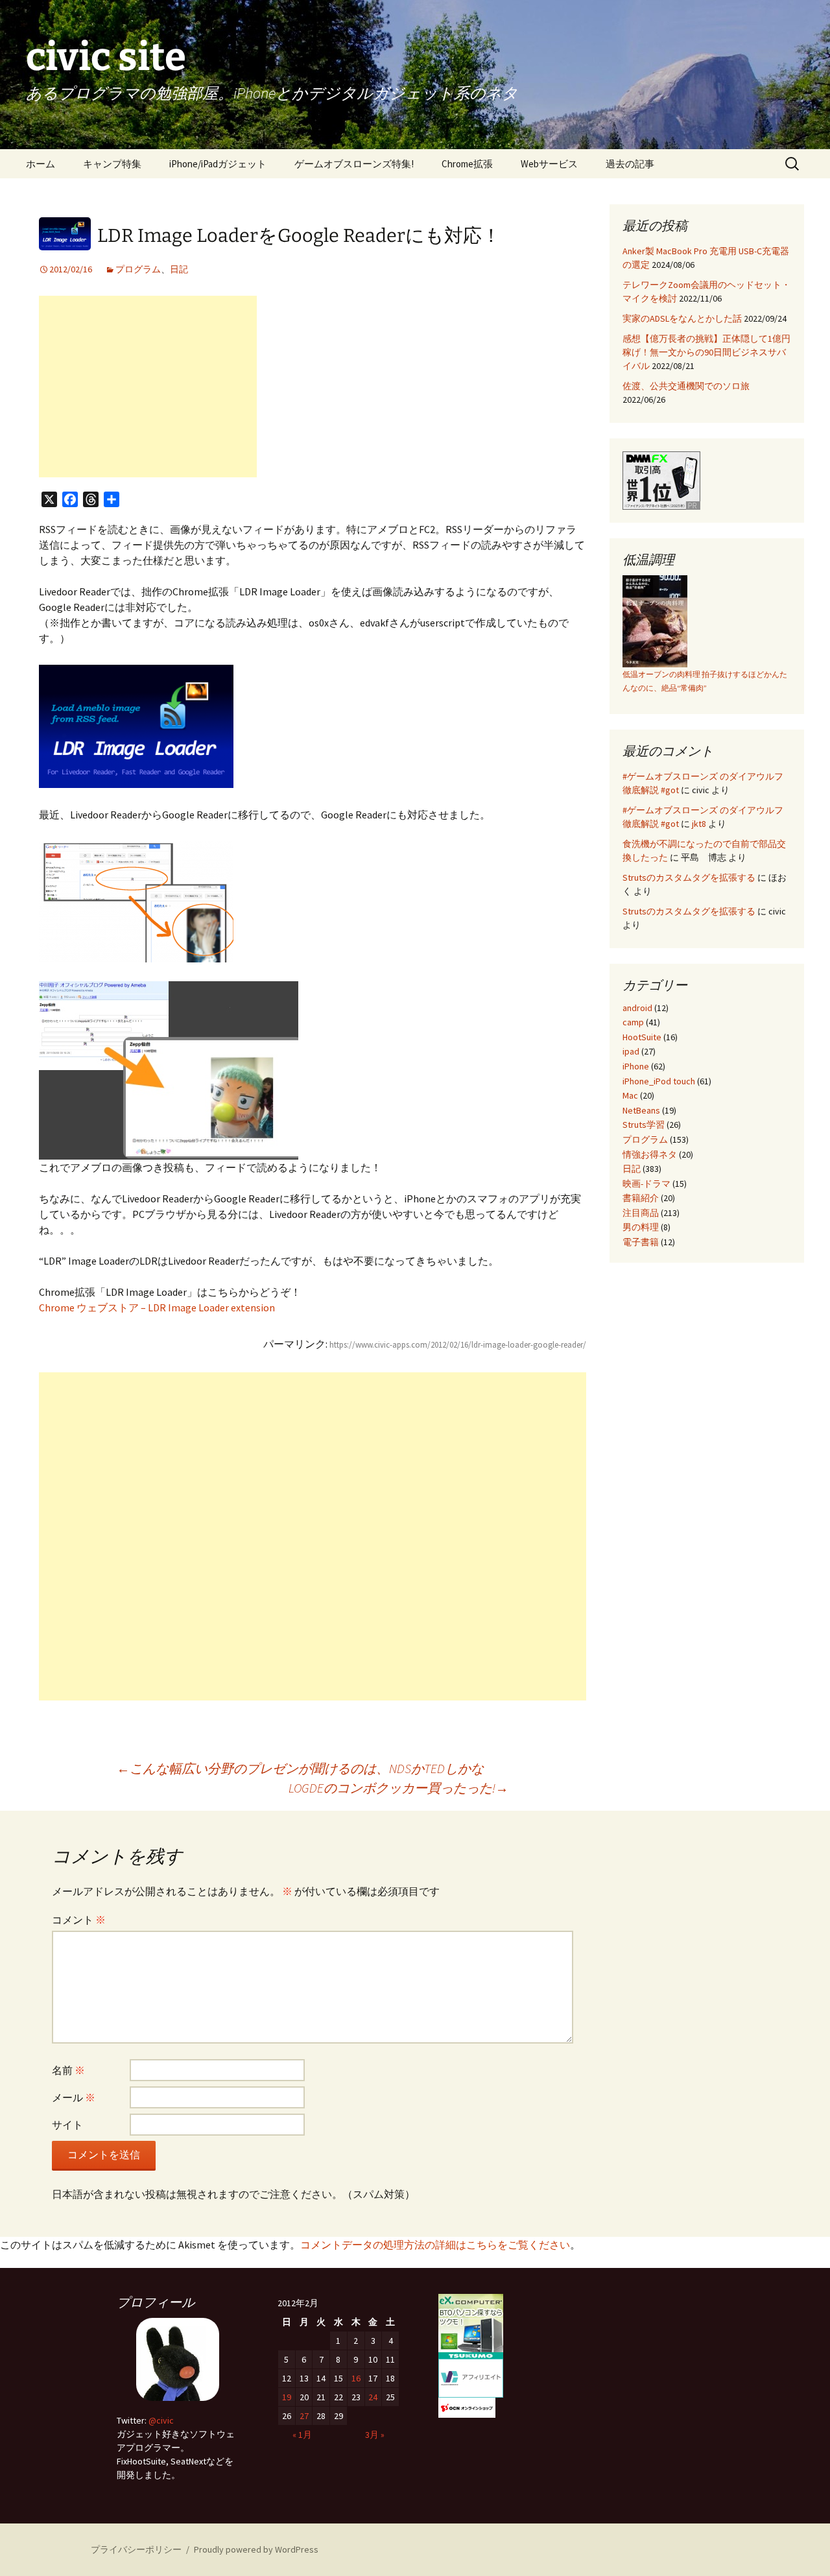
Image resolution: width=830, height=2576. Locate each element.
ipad (631, 1051)
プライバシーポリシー (136, 2549)
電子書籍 (641, 1242)
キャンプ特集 (112, 164)
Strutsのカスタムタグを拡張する (689, 877)
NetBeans (641, 1110)
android (637, 1008)
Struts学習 (644, 1125)
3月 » (375, 2435)
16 (356, 2378)
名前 (68, 2070)
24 (373, 2397)
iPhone (636, 1066)
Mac (630, 1095)
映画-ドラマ (646, 1184)
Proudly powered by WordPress (256, 2549)
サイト (67, 2125)
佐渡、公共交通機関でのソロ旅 (686, 386)
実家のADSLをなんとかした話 (682, 318)
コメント (79, 1920)
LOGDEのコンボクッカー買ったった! (398, 1788)
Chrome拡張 (467, 164)
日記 (179, 269)
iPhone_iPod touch (659, 1081)
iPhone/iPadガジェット (218, 164)
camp (633, 1022)
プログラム (138, 269)
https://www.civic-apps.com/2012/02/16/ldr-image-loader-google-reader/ (458, 1345)
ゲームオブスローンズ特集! (354, 164)
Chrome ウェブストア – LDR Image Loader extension (157, 1307)
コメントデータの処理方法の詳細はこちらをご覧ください (435, 2245)
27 (304, 2416)
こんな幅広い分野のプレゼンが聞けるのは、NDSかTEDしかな (300, 1768)
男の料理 (641, 1227)
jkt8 (699, 824)
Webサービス (549, 164)
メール (74, 2097)
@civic (161, 2420)
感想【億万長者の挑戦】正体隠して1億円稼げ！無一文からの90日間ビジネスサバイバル (706, 352)
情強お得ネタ (650, 1154)
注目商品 (641, 1213)
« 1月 (302, 2435)
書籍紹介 (641, 1198)
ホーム (41, 164)
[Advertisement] (148, 387)
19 (287, 2397)
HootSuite (642, 1037)
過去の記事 (630, 164)
